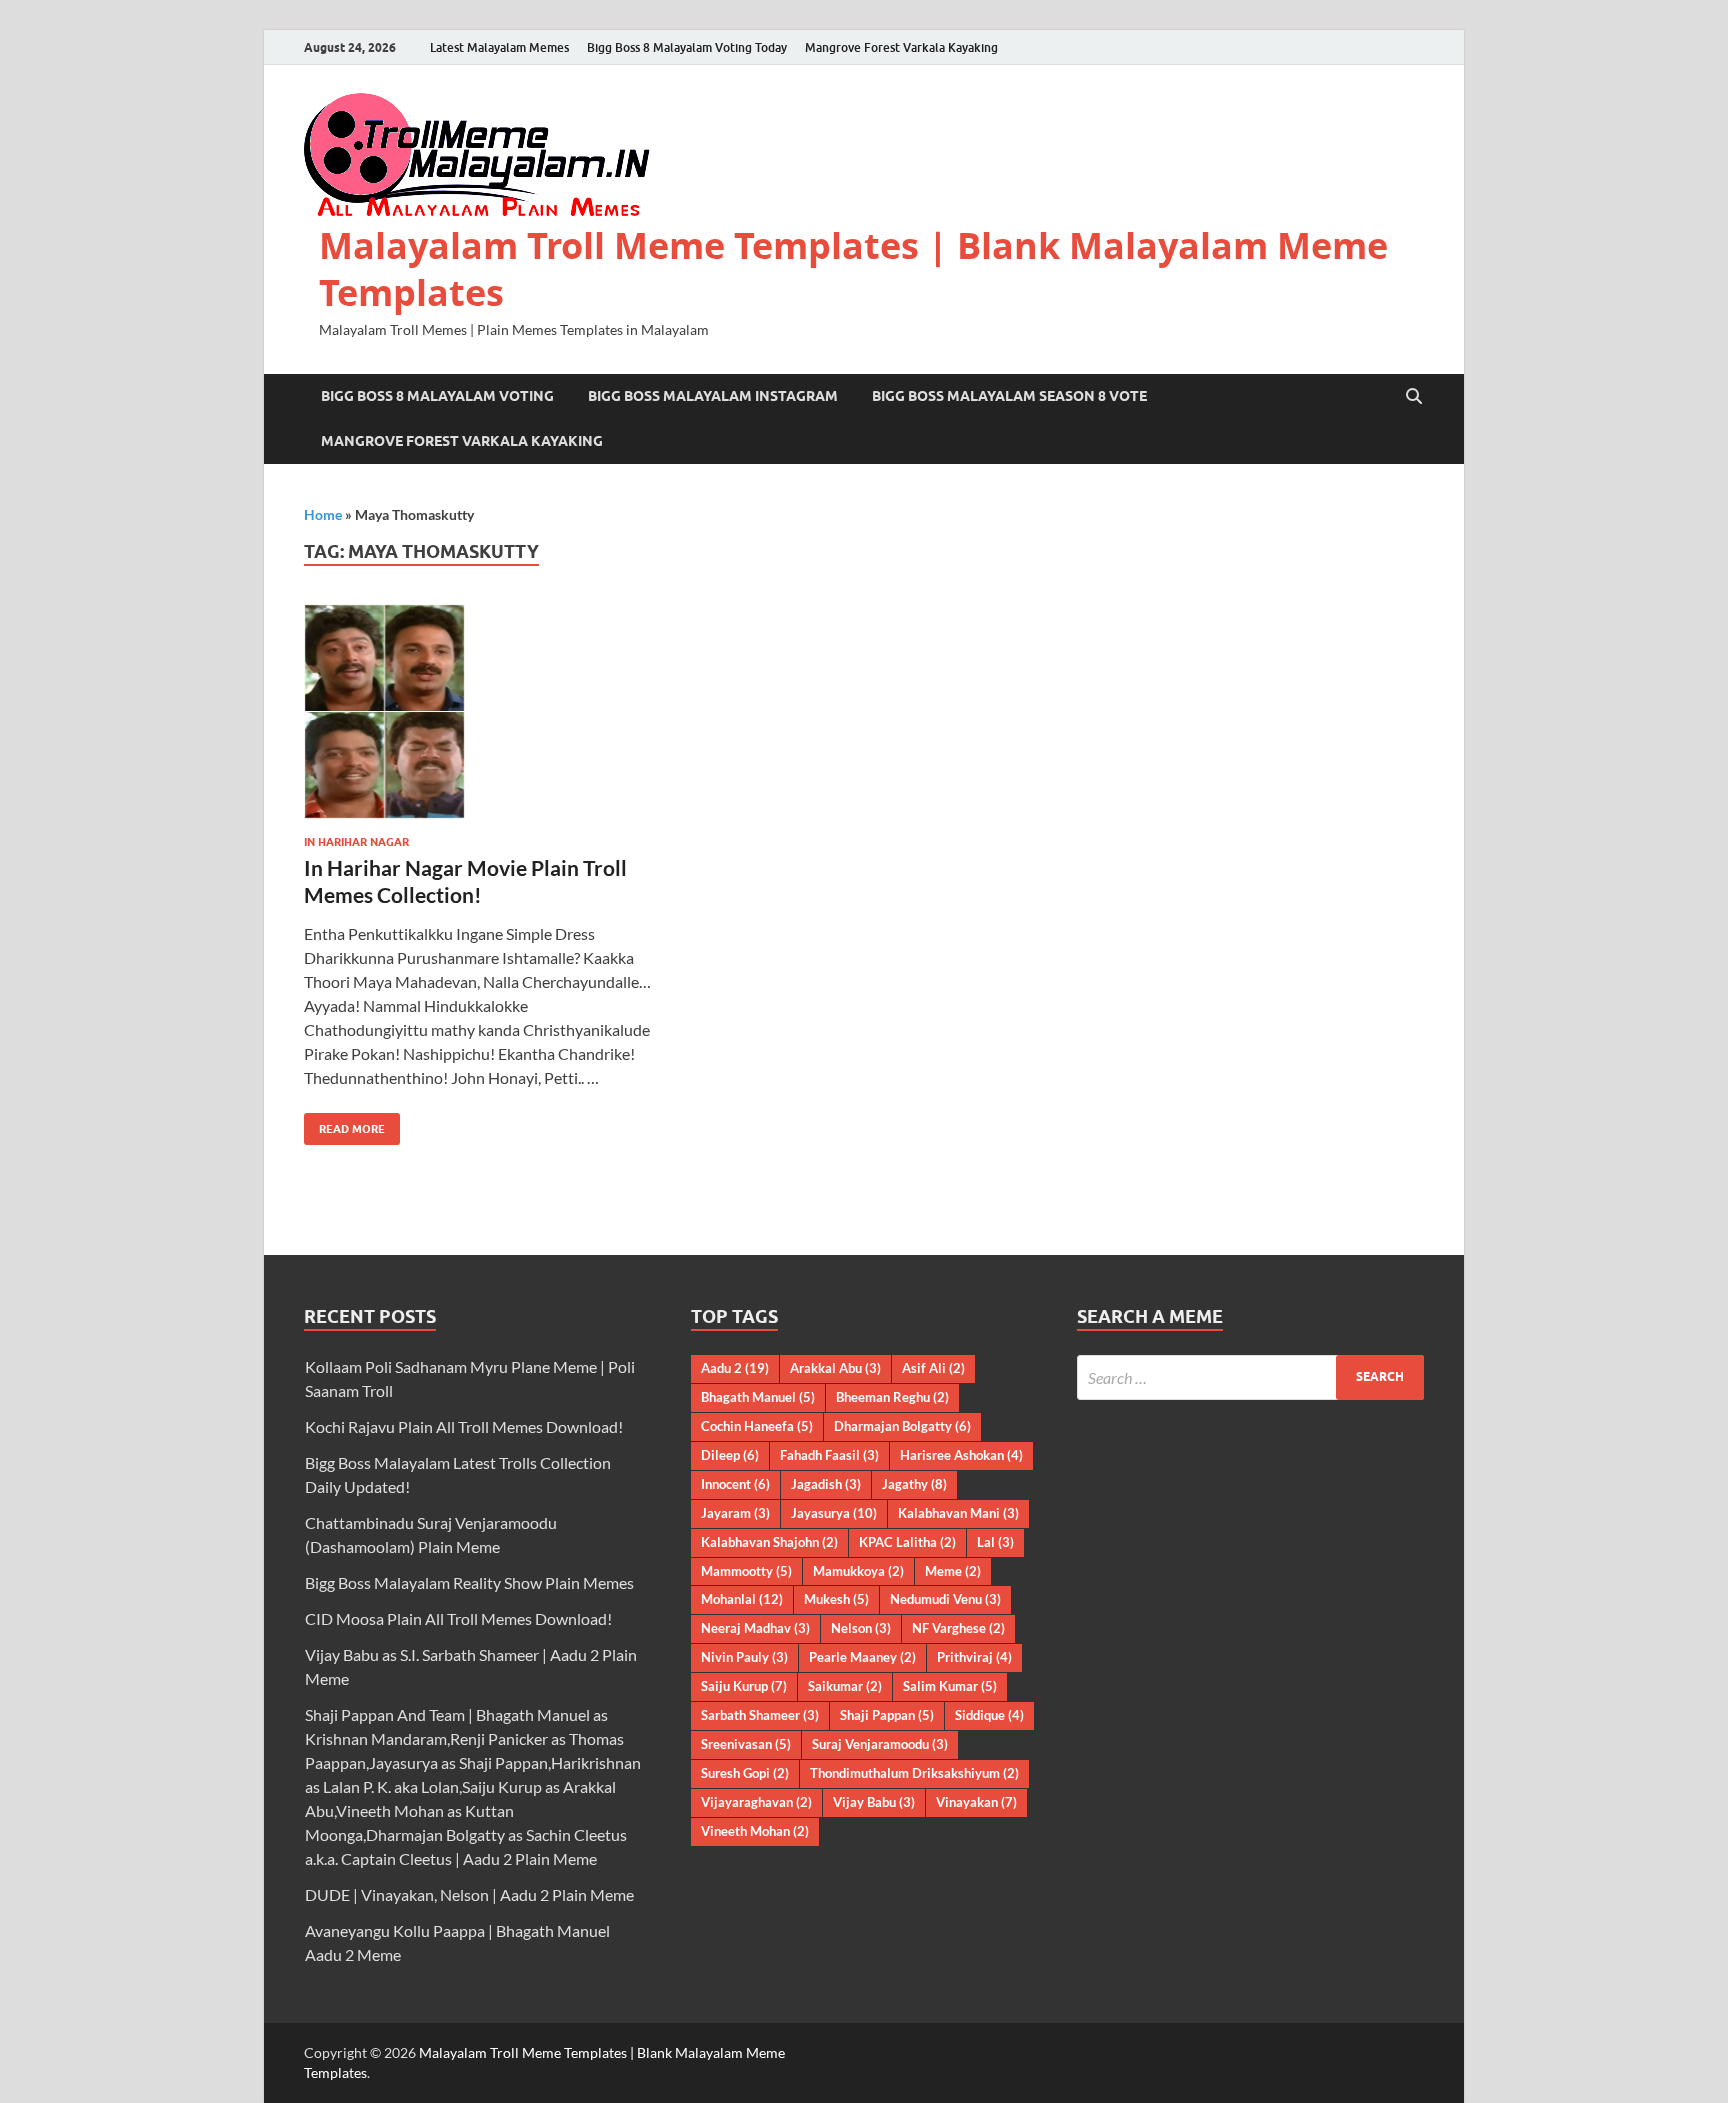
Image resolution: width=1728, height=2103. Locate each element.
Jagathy (914, 1484)
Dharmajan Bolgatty (902, 1426)
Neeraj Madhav (755, 1628)
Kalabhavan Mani (958, 1513)
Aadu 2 (735, 1368)
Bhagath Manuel (758, 1397)
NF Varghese (958, 1628)
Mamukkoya (858, 1571)
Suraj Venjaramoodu (880, 1744)
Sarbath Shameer (760, 1715)
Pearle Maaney (862, 1657)
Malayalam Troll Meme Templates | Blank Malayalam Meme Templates (853, 269)
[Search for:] (1250, 1377)
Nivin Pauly (744, 1657)
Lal (995, 1542)
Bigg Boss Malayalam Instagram (713, 396)
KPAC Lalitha (907, 1542)
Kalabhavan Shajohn (769, 1542)
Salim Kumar (950, 1686)
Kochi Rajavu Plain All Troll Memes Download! (464, 1426)
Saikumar (845, 1686)
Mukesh (836, 1599)
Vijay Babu (874, 1802)
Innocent (735, 1484)
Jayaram (735, 1513)
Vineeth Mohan (755, 1831)
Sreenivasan (746, 1744)
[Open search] (1414, 397)
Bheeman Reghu (892, 1397)
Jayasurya (834, 1513)
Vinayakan (976, 1802)
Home (323, 514)
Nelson (861, 1628)
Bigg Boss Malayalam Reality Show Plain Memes (469, 1582)
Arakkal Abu (835, 1368)
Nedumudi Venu (945, 1599)
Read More (344, 1124)
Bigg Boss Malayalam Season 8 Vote (1009, 396)
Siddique (989, 1715)
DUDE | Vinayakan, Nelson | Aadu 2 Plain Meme (469, 1894)
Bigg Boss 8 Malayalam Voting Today (687, 47)
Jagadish (826, 1484)
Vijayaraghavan (756, 1802)
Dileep (730, 1455)
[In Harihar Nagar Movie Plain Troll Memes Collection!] (478, 711)
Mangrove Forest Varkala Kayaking (901, 47)
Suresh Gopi (745, 1773)
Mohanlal (742, 1599)
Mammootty (746, 1571)
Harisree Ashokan (961, 1455)
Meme (953, 1571)
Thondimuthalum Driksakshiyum (914, 1773)
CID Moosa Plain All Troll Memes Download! (458, 1618)
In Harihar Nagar (356, 842)
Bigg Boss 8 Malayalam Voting (437, 396)
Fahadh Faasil (829, 1455)
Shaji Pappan (887, 1715)
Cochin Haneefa (757, 1426)
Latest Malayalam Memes (499, 47)
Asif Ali (933, 1368)
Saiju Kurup (744, 1686)
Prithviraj (974, 1657)
